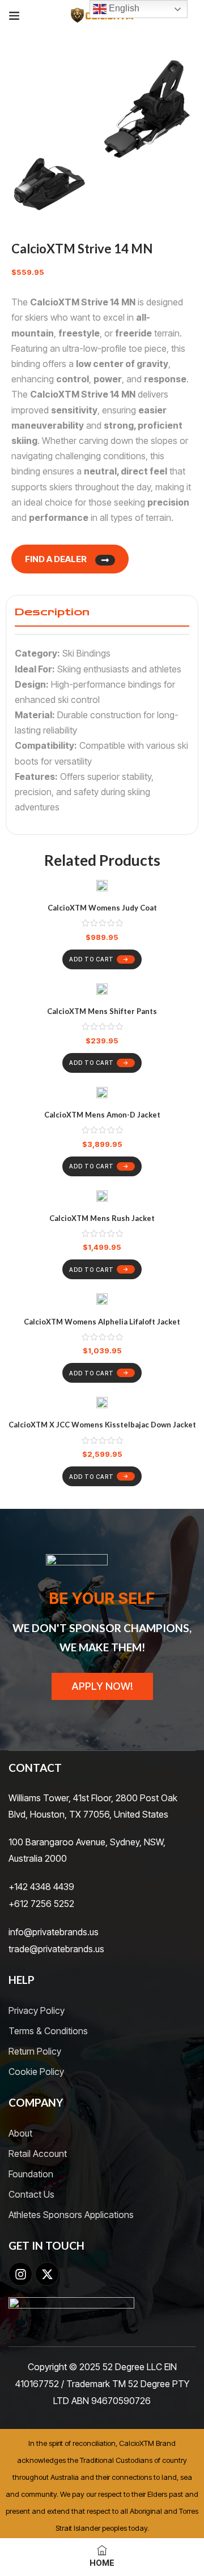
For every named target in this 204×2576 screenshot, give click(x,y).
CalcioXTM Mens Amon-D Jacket (102, 1115)
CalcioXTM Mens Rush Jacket (102, 1218)
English (123, 8)
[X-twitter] (47, 2274)
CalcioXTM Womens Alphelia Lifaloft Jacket (102, 1322)
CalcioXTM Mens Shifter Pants (102, 1011)
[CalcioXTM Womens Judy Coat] (102, 888)
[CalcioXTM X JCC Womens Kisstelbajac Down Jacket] (102, 1404)
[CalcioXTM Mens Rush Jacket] (102, 1198)
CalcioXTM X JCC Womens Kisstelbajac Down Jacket (102, 1425)
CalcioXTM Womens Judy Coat (102, 908)
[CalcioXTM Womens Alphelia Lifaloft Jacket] (102, 1301)
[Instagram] (20, 2274)
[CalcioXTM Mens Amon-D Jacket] (102, 1095)
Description (52, 612)
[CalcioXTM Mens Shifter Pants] (102, 991)
